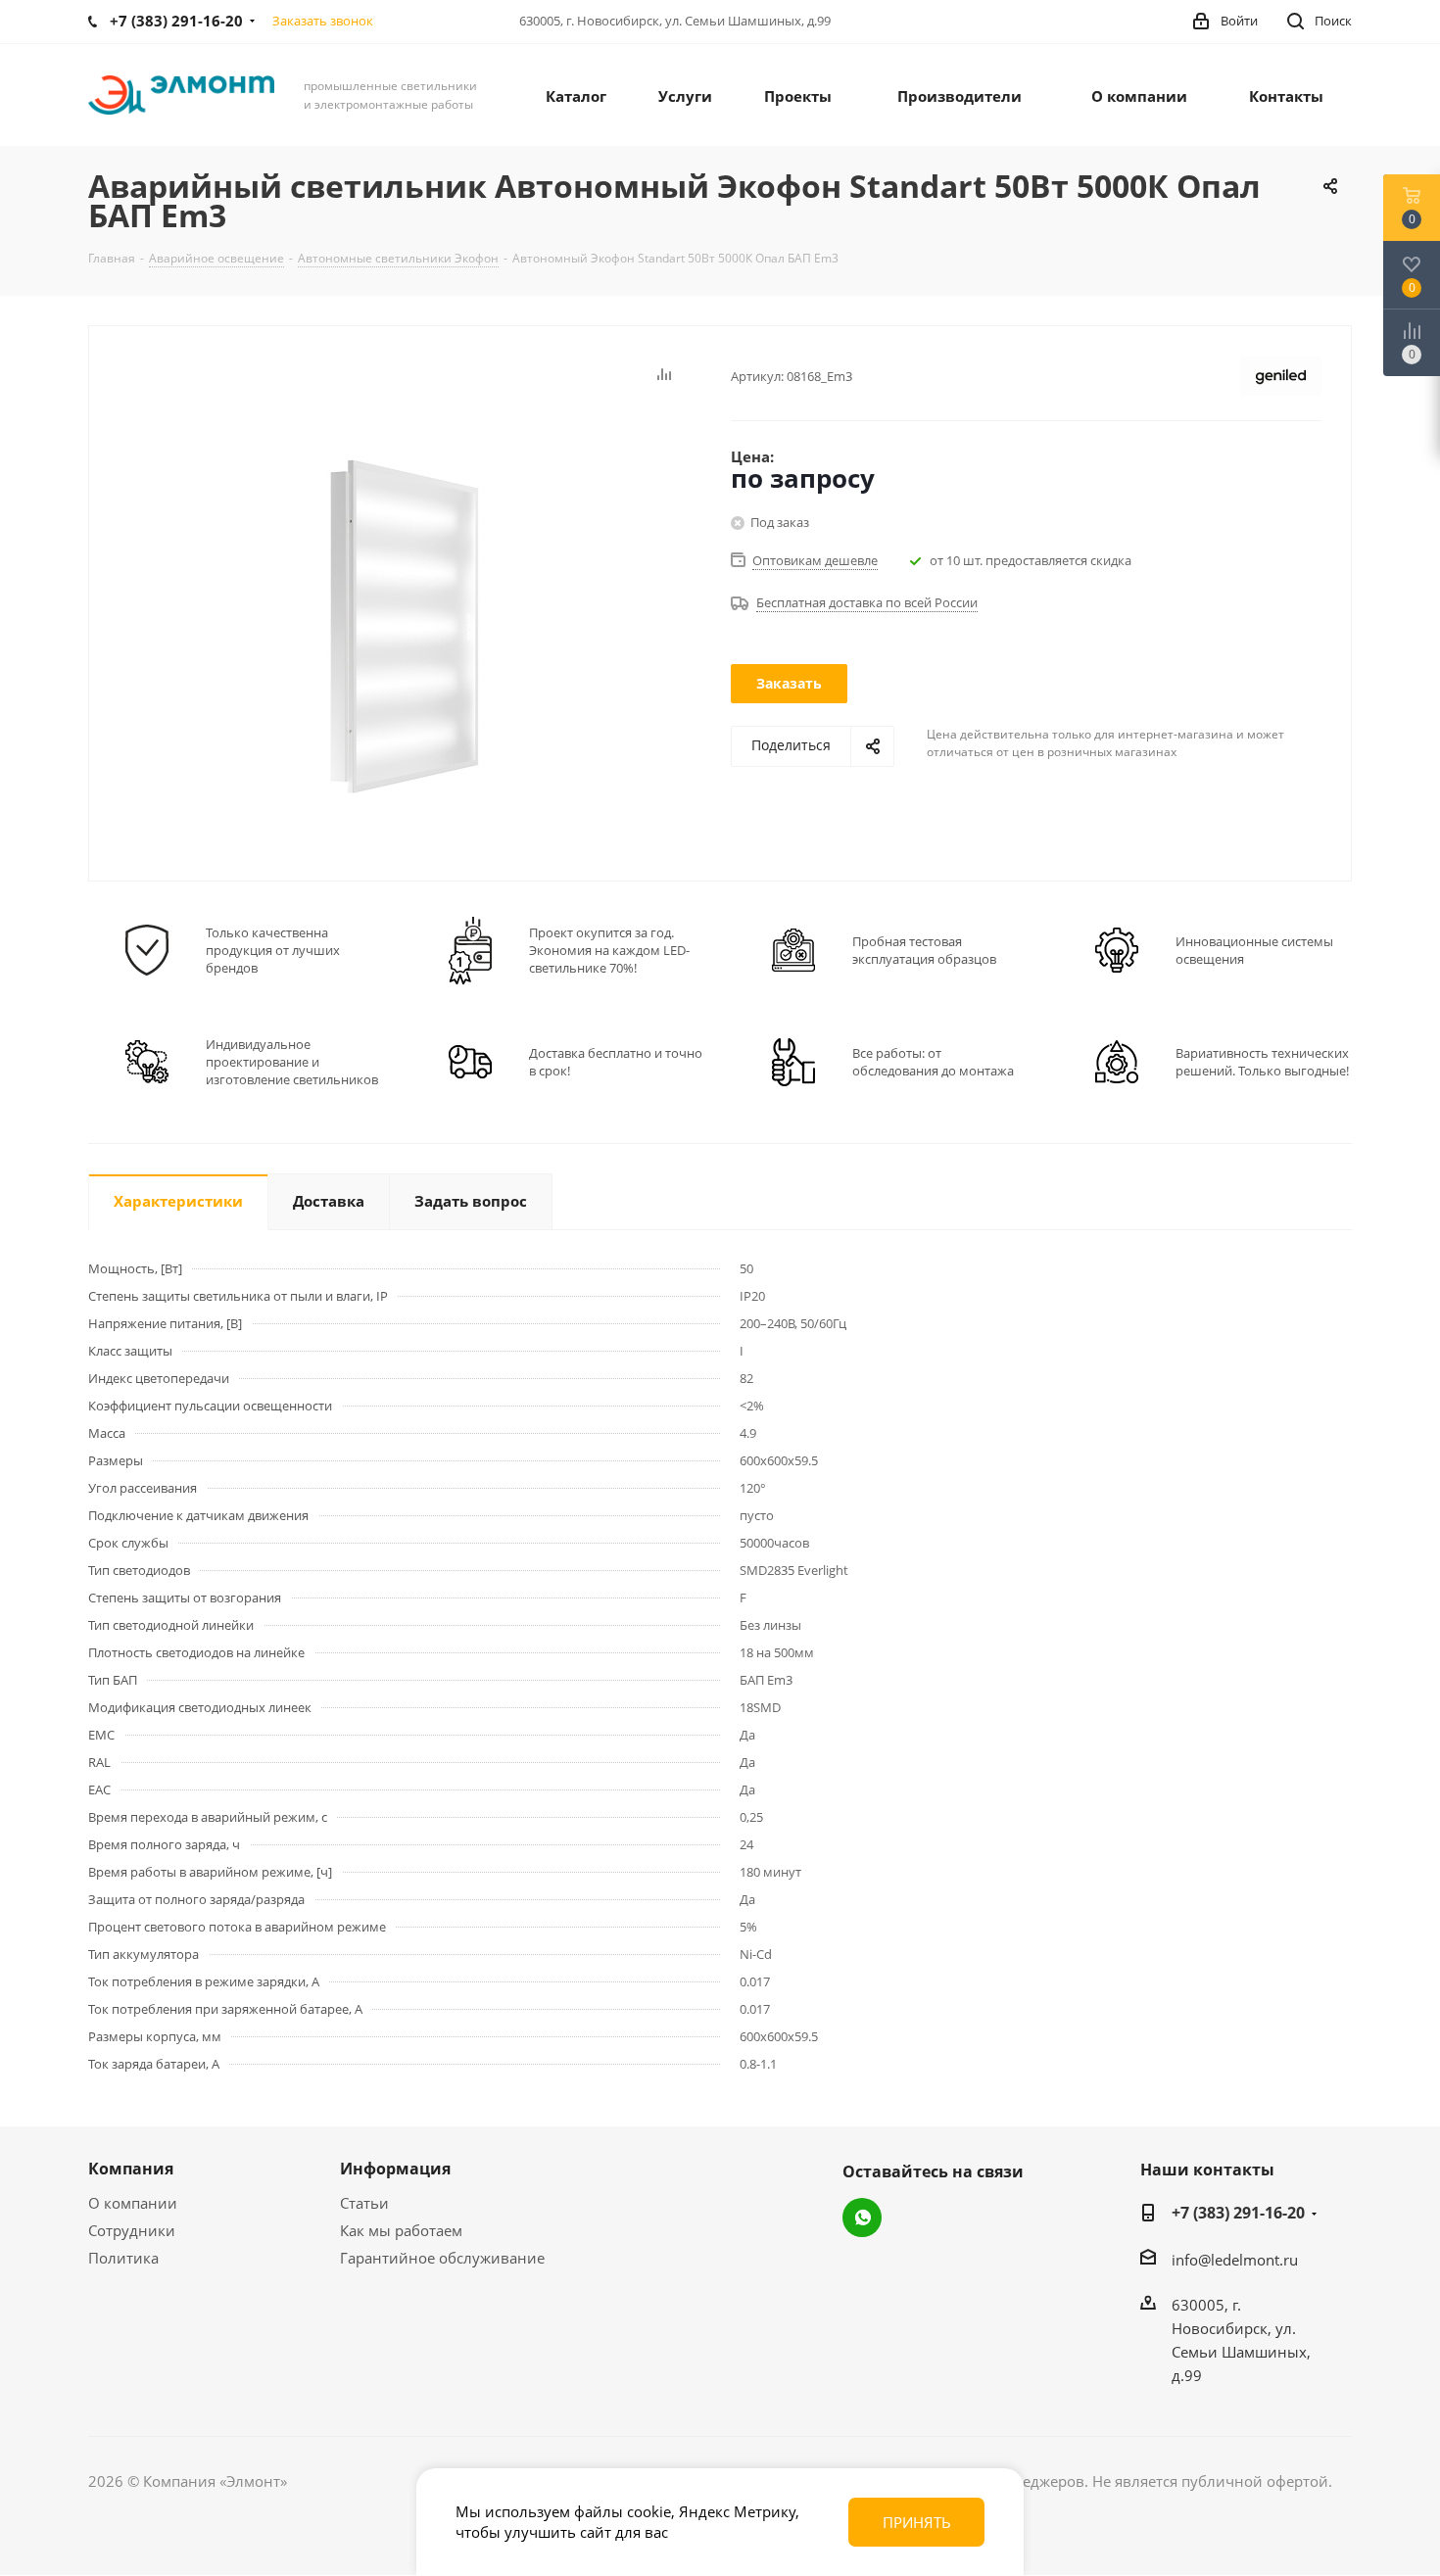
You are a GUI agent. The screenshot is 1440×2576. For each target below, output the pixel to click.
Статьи (364, 2203)
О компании (133, 2203)
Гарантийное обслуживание (442, 2258)
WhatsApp (862, 2218)
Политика (123, 2258)
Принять (917, 2522)
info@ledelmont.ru (1235, 2260)
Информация (395, 2169)
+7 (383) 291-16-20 (1238, 2213)
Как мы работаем (401, 2230)
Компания (131, 2169)
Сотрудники (132, 2230)
